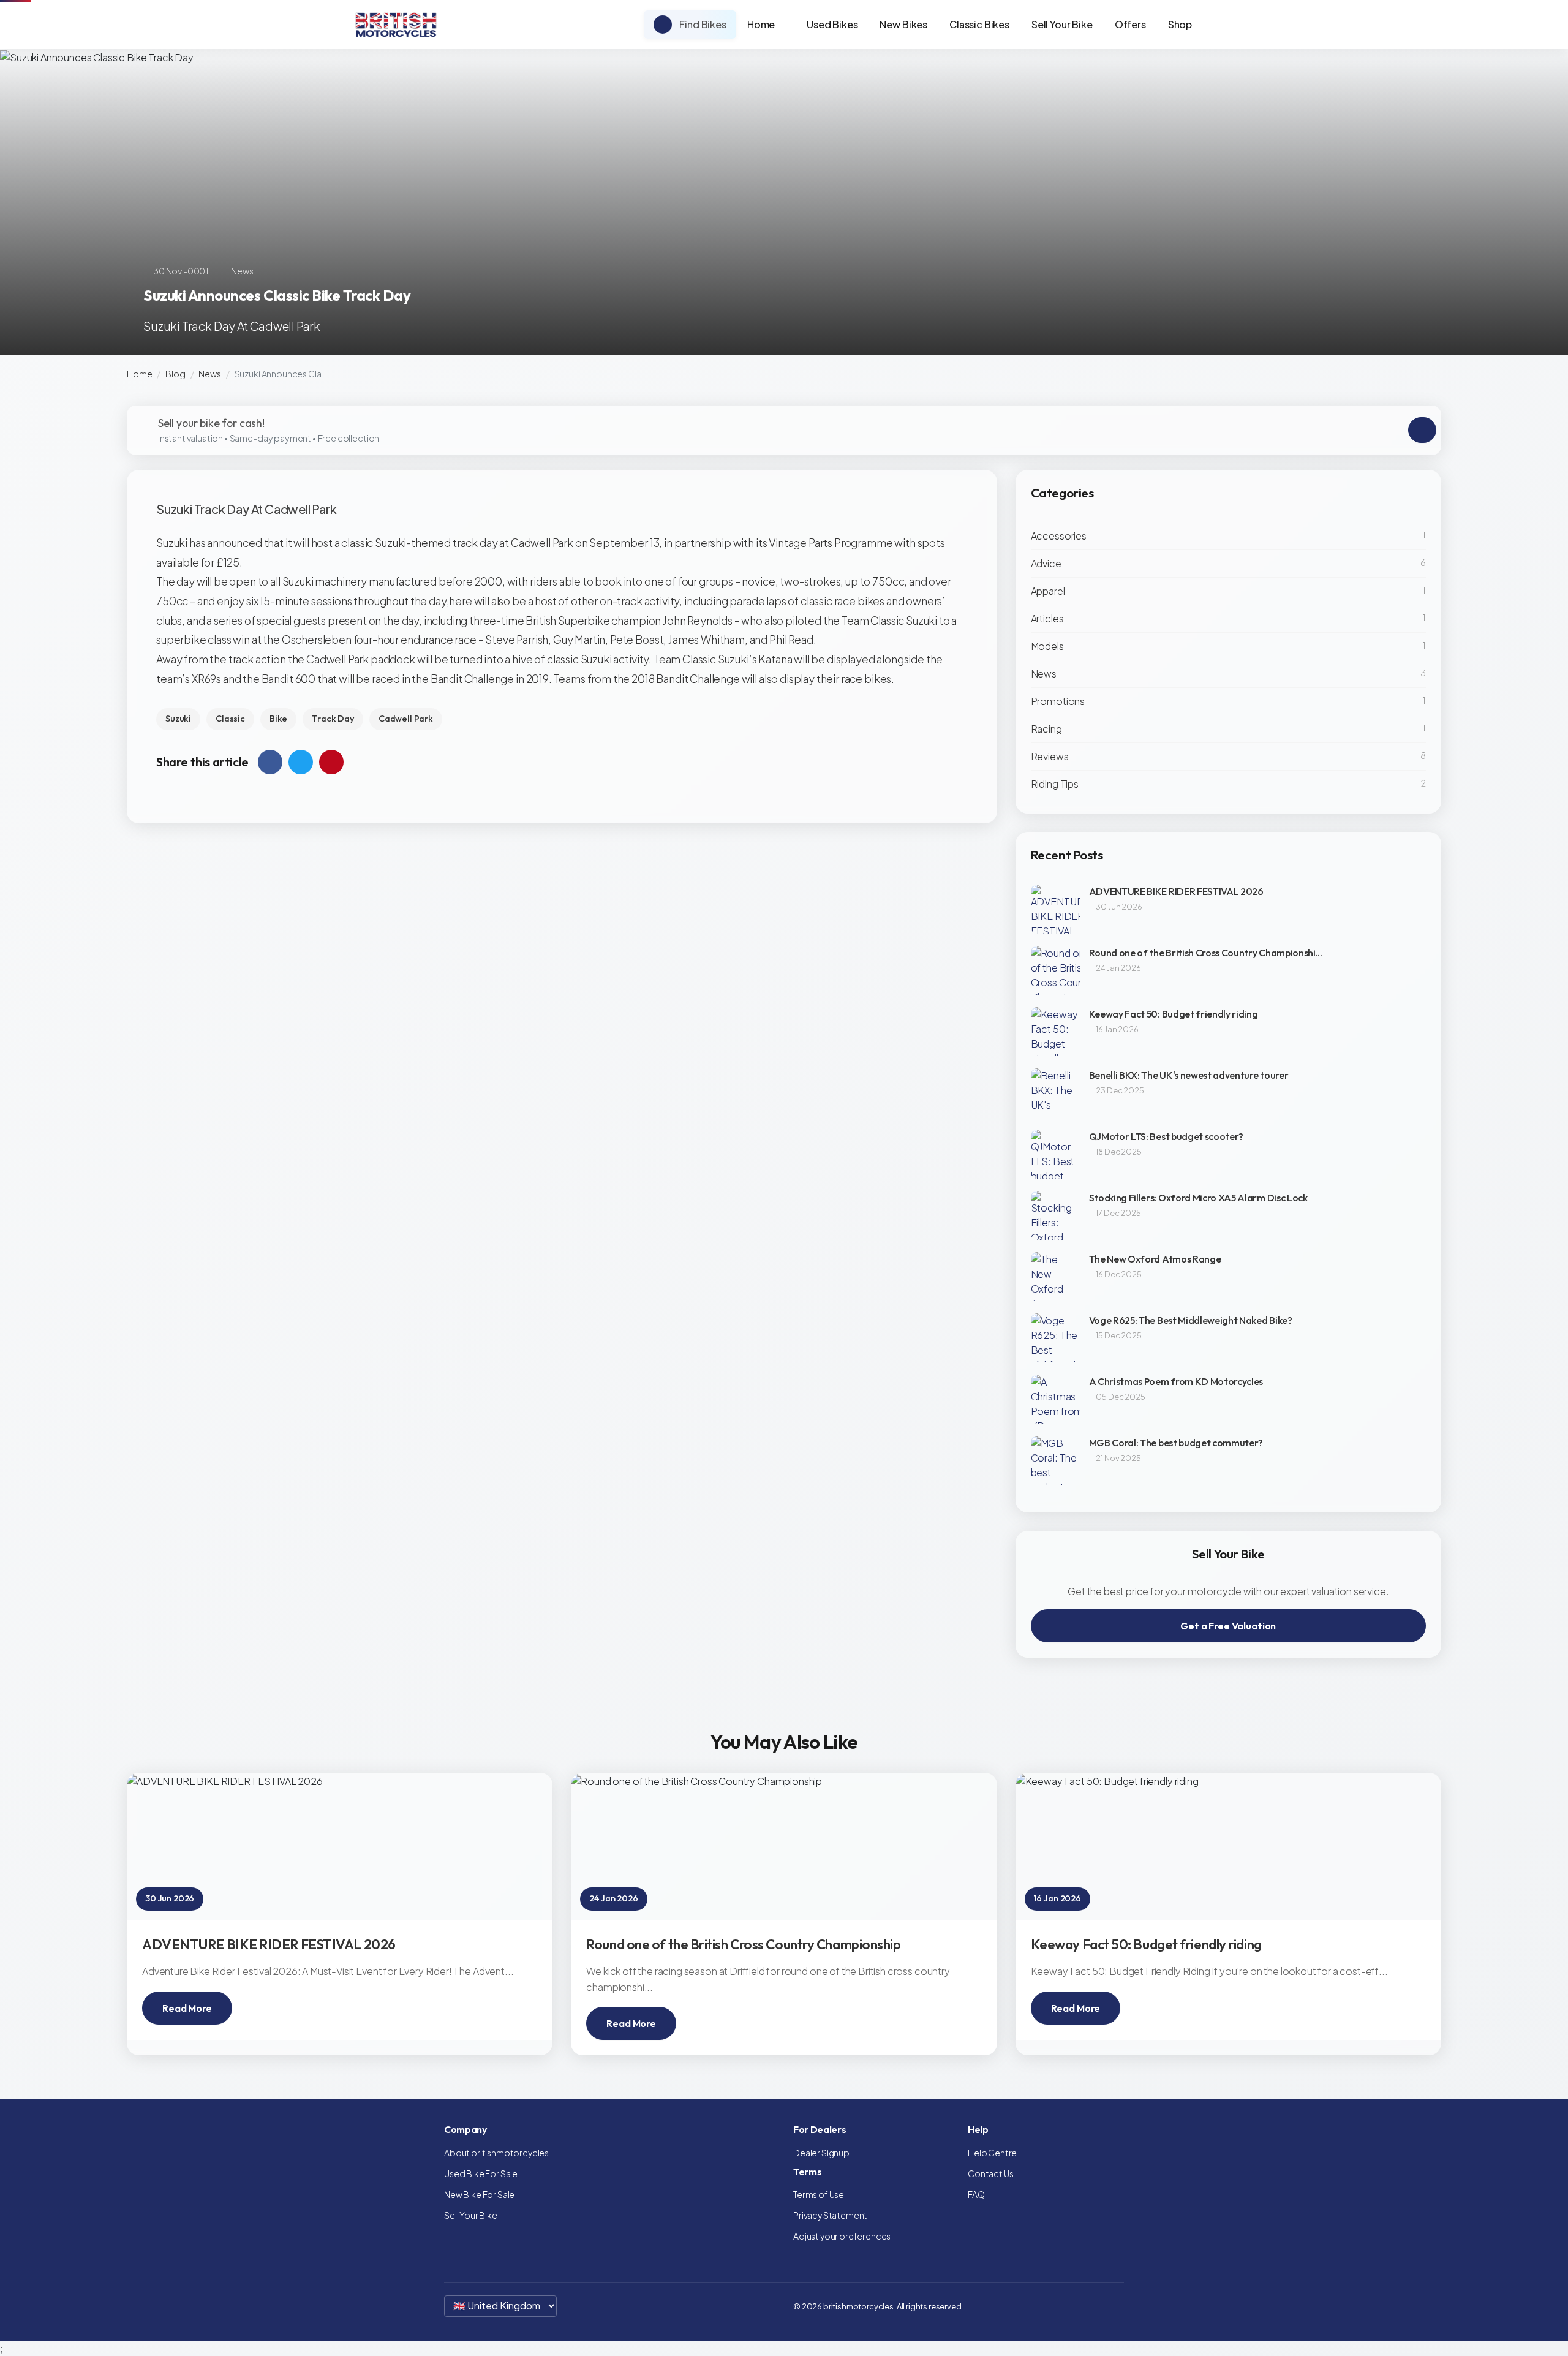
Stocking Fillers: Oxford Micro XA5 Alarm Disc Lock (1198, 1198)
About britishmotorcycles (496, 2153)
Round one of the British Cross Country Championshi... (1206, 953)
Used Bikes (832, 24)
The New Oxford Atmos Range (1155, 1259)
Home (761, 24)
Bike (278, 719)
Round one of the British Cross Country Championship (743, 1944)
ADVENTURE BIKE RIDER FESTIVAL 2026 (1176, 891)
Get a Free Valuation (1228, 1626)
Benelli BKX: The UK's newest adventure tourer (1189, 1075)
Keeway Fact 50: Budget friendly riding (1174, 1014)
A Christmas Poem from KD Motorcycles (1176, 1381)
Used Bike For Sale (481, 2173)
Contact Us (990, 2173)
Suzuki (178, 719)
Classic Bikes (979, 24)
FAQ (976, 2194)
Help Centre (992, 2153)
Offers (1130, 24)
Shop (1180, 24)
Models (1047, 646)
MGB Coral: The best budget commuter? (1176, 1443)
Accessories (1059, 536)
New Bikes (903, 24)
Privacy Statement (830, 2215)
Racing (1046, 729)
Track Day (333, 719)
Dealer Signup (821, 2153)
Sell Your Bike (1062, 24)
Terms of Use (819, 2194)
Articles (1047, 618)
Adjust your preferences (842, 2236)
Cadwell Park (406, 719)
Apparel (1048, 591)
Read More (187, 2008)
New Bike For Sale (479, 2194)
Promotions (1058, 701)
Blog (175, 374)
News (209, 374)
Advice (1046, 563)
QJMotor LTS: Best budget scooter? (1166, 1136)
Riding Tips (1055, 784)
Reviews (1050, 756)
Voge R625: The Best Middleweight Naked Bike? (1191, 1320)
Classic (230, 719)
